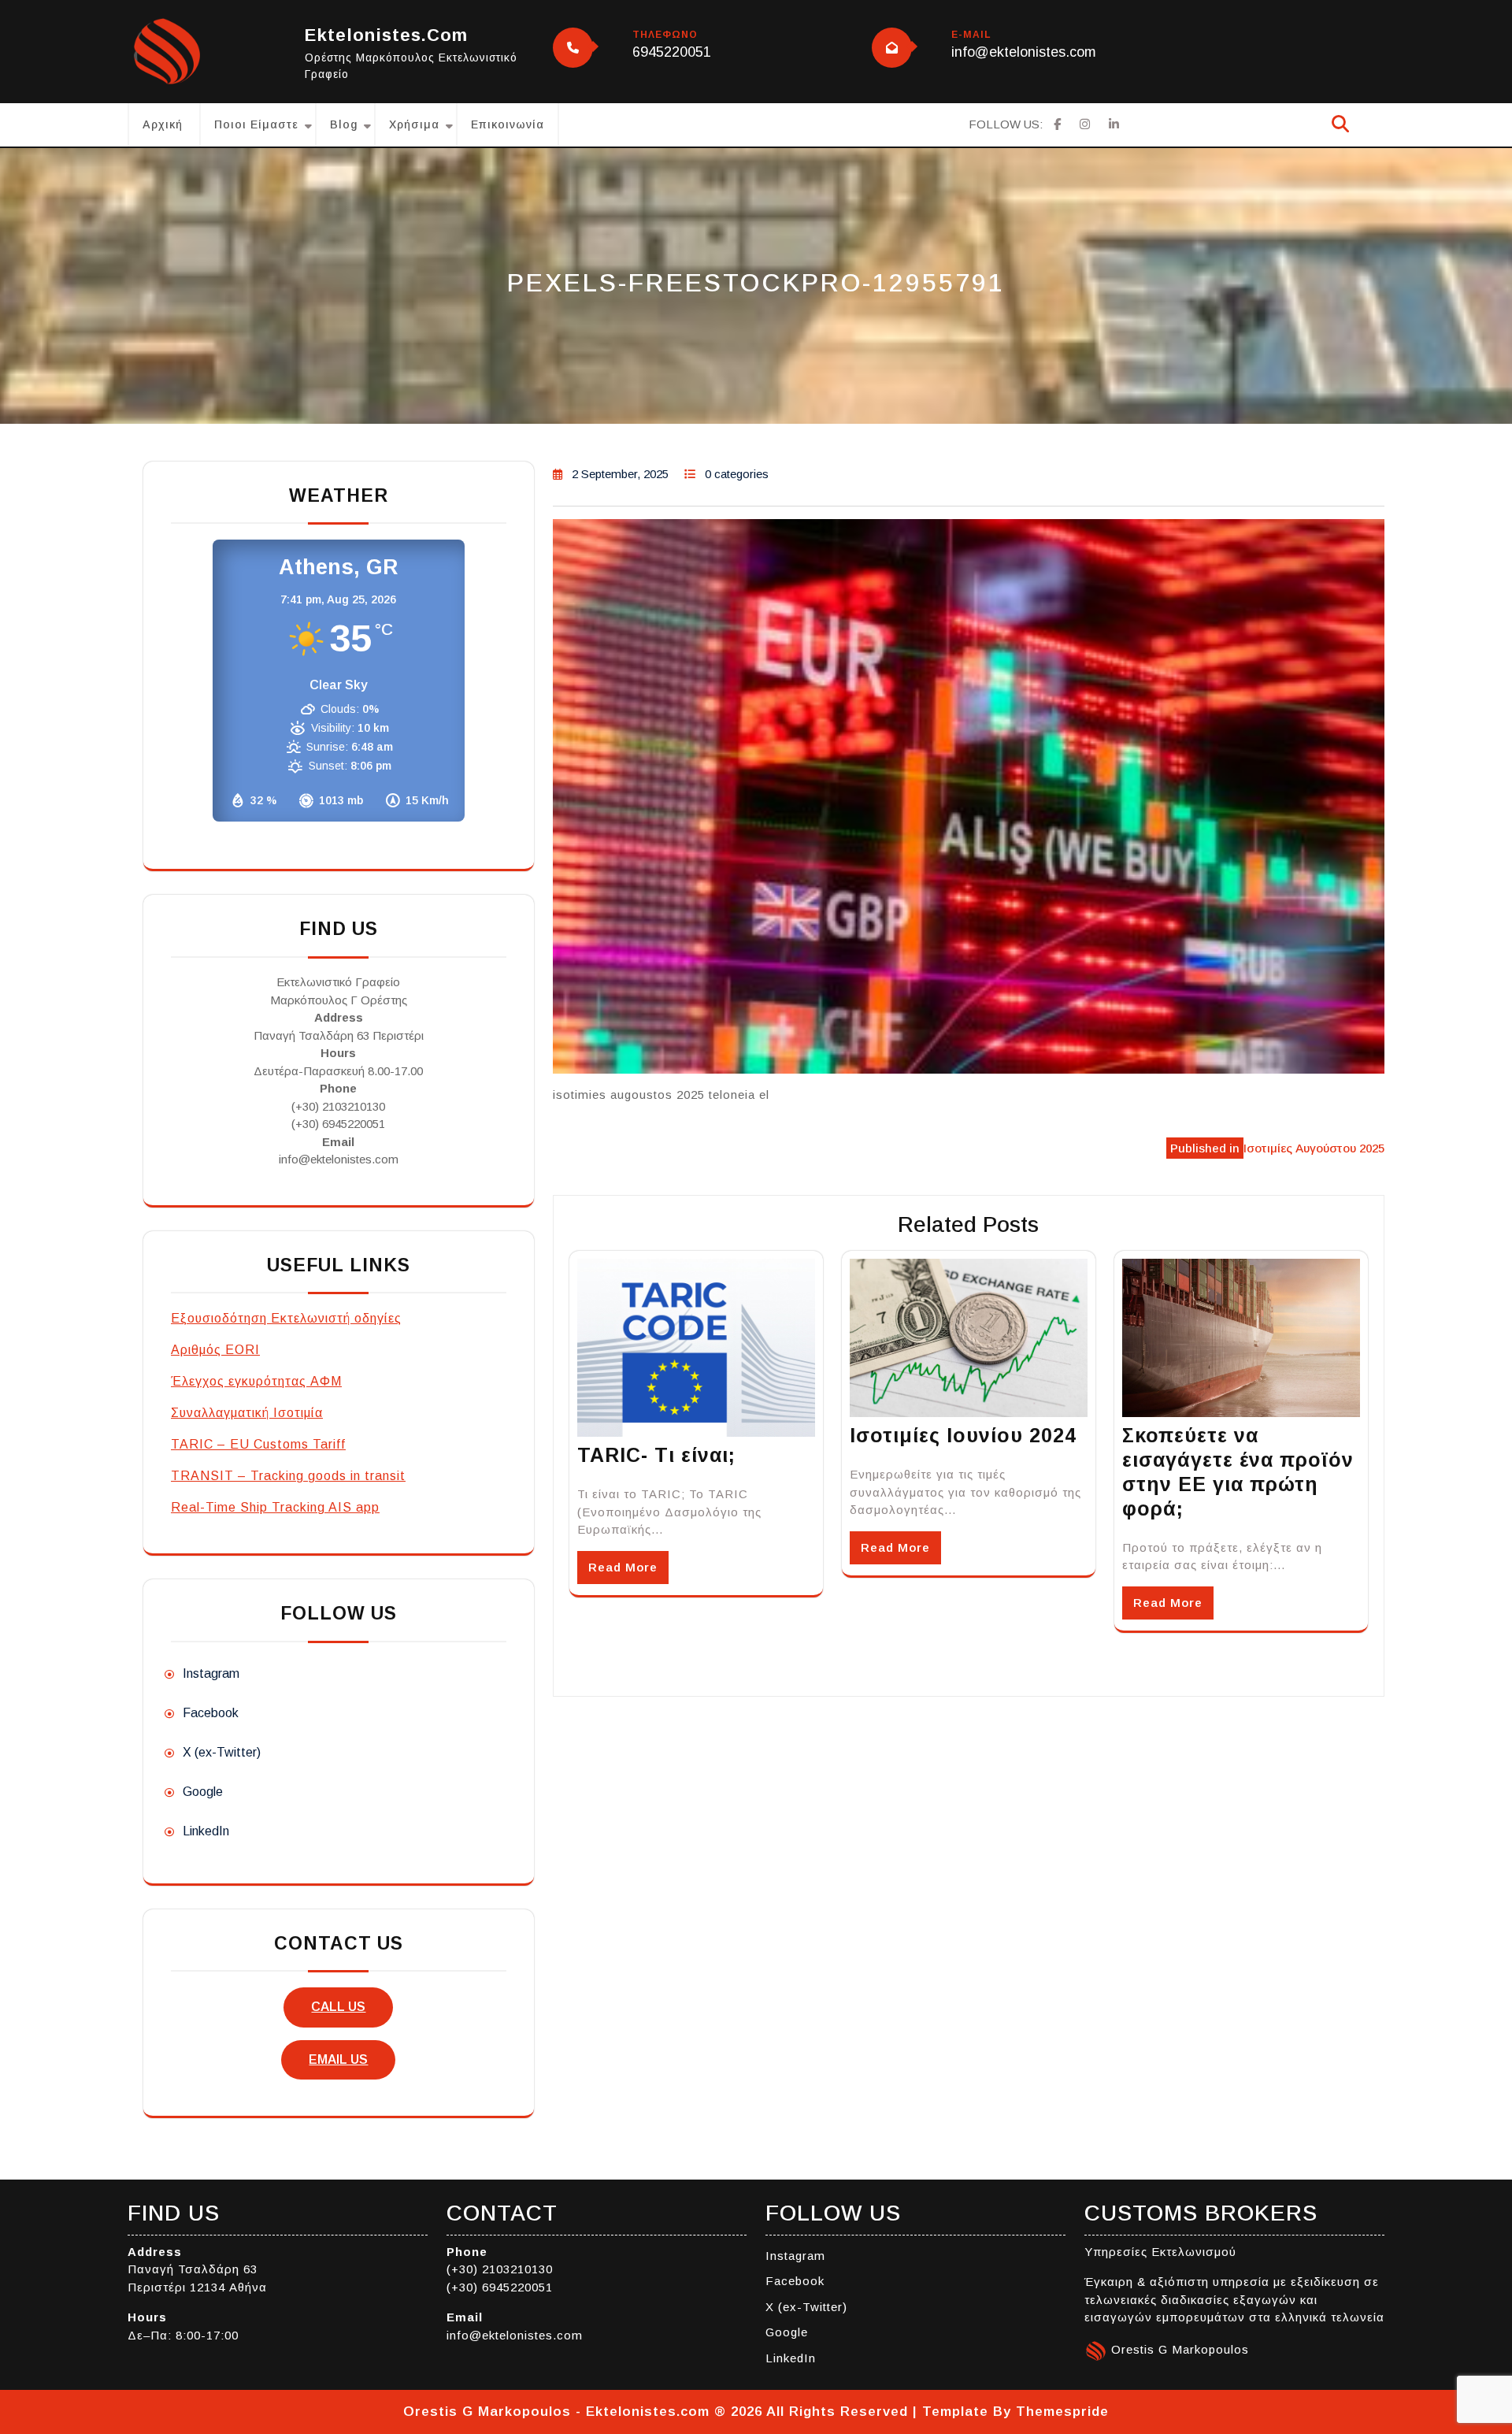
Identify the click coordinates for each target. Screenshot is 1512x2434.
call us (338, 2007)
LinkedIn (206, 1831)
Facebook (211, 1713)
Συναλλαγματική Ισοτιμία (247, 1413)
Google (203, 1792)
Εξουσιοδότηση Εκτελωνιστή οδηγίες (286, 1318)
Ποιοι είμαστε (256, 124)
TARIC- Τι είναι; (656, 1455)
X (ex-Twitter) (222, 1752)
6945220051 (672, 52)
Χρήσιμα (414, 124)
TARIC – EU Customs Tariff (258, 1444)
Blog (344, 124)
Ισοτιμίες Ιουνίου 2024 (963, 1435)
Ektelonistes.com (386, 35)
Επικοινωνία (508, 124)
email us (338, 2059)
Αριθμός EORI (215, 1350)
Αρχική (163, 124)
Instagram (211, 1673)
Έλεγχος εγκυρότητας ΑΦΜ (256, 1381)
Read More (623, 1567)
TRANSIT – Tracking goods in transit (288, 1476)
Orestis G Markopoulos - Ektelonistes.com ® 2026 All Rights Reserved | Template (696, 2412)
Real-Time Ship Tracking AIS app (275, 1507)
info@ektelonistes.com (1024, 52)
